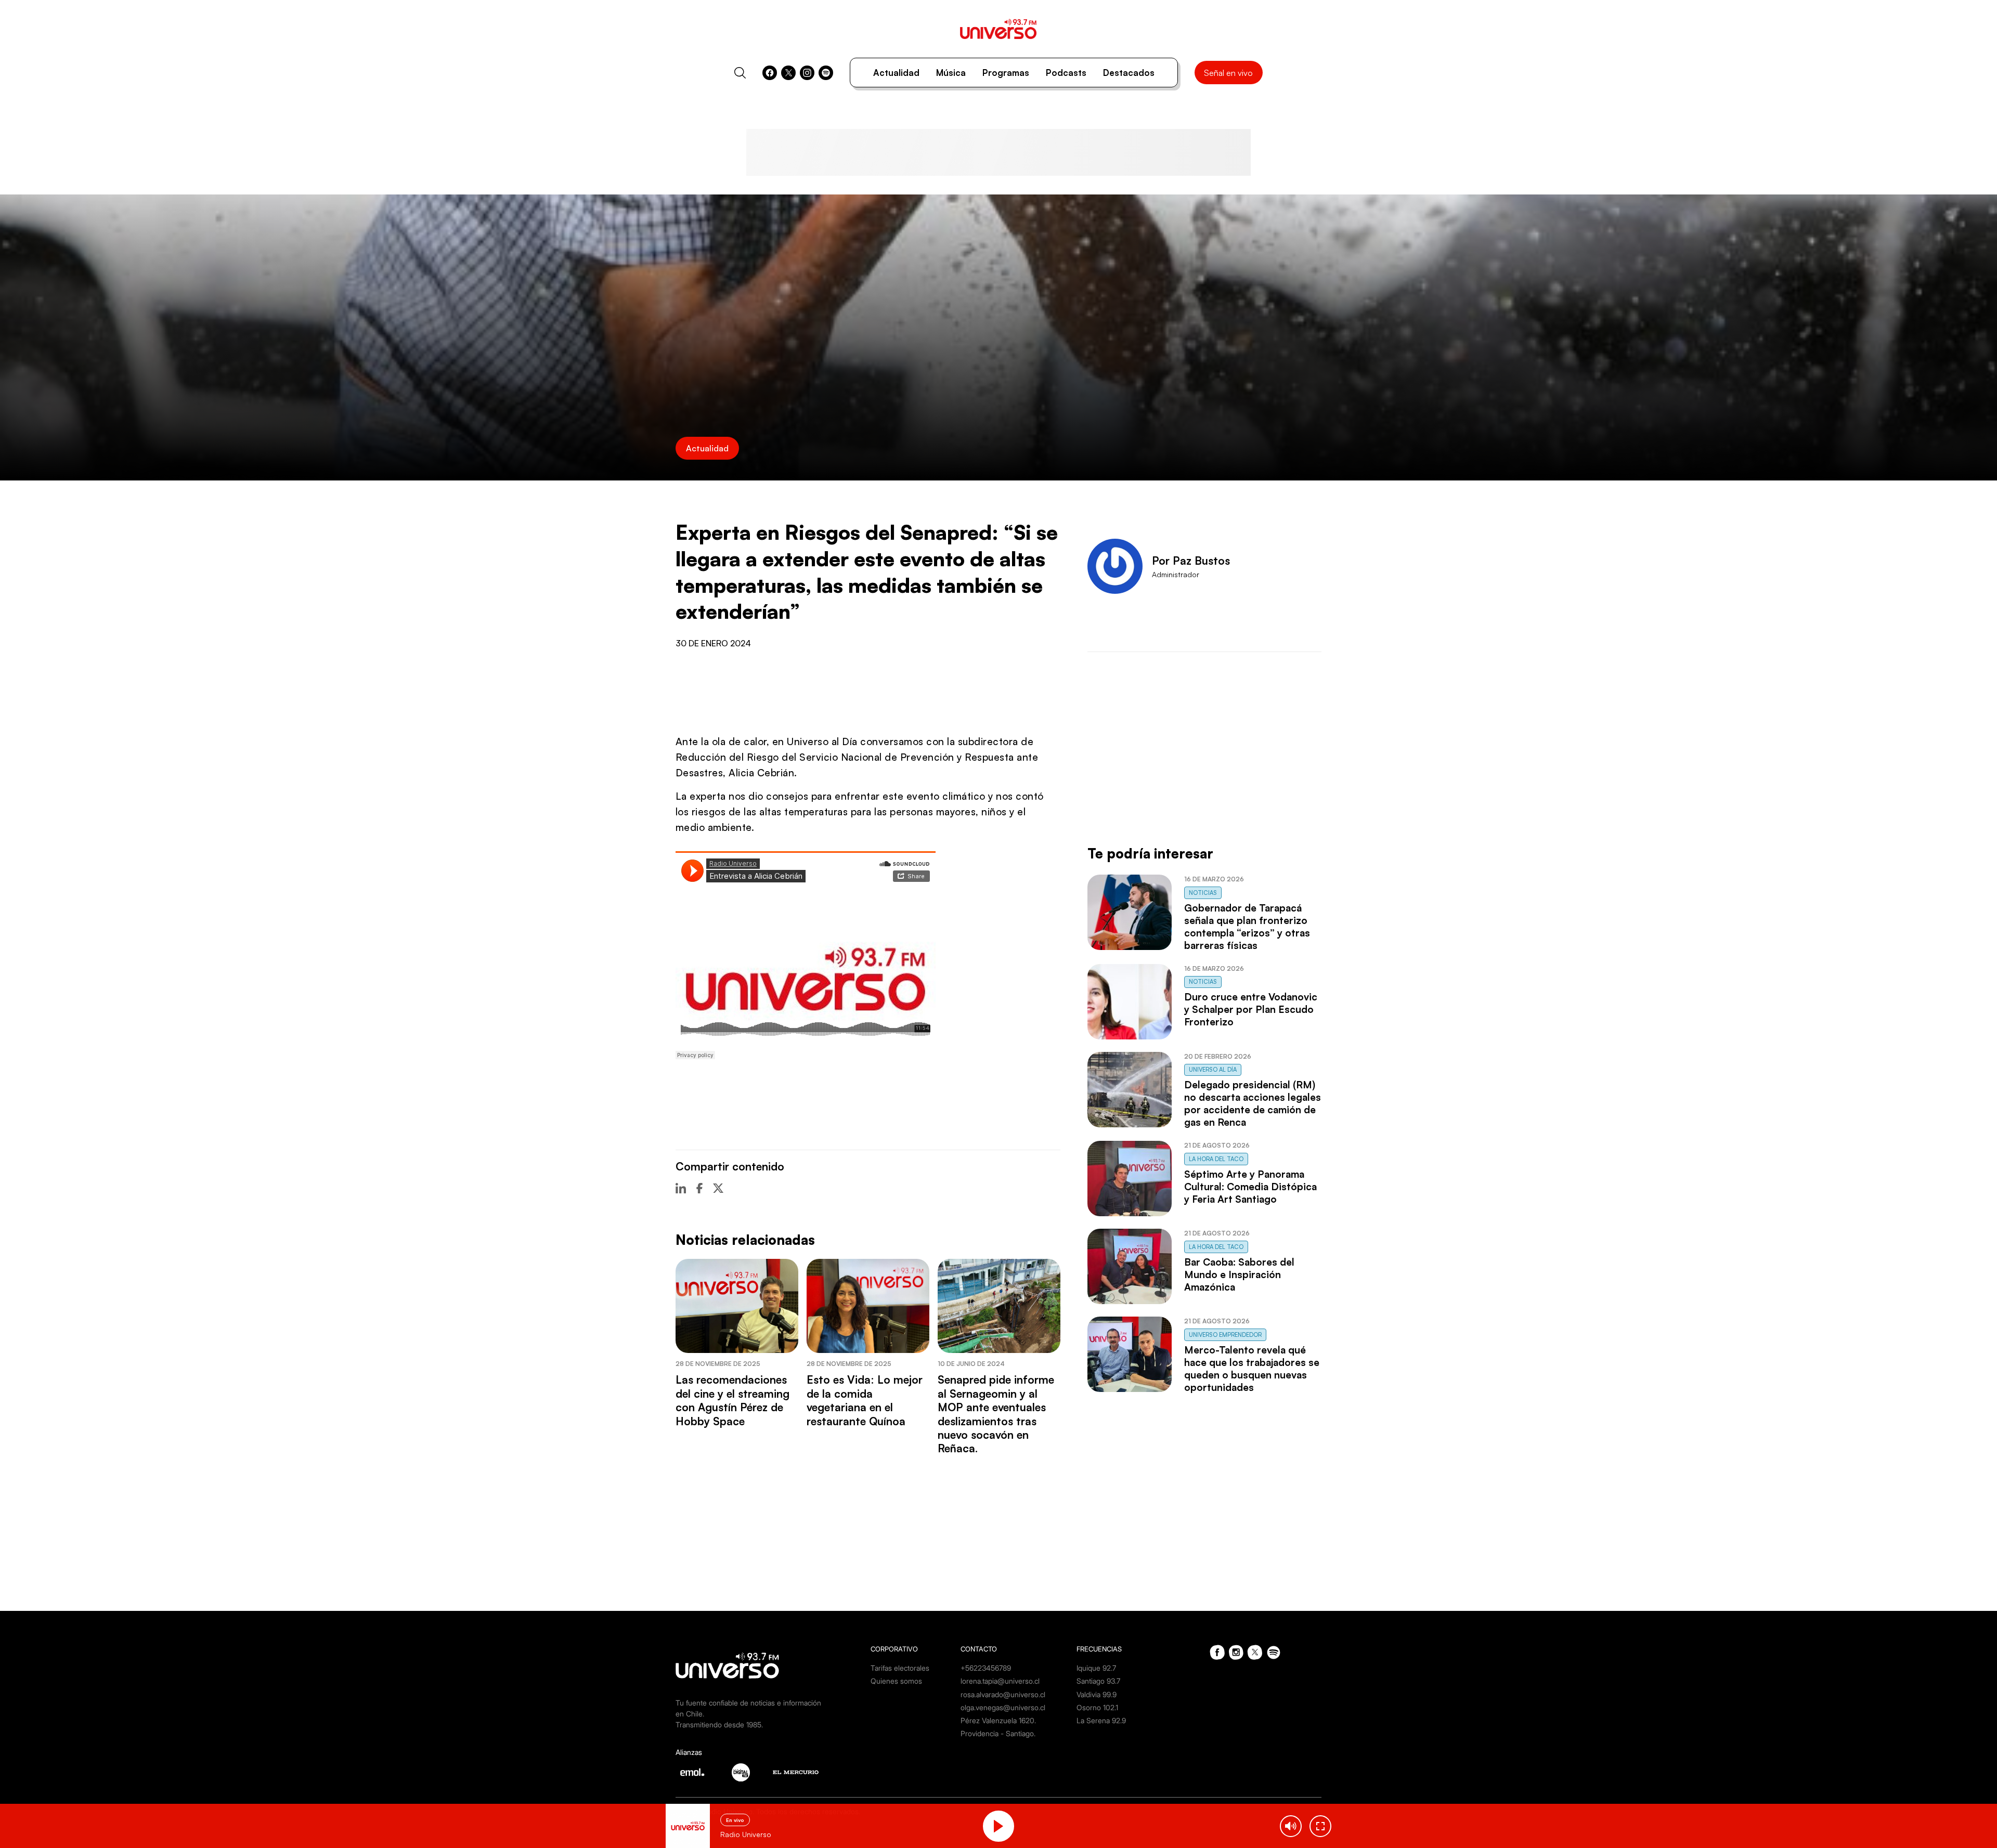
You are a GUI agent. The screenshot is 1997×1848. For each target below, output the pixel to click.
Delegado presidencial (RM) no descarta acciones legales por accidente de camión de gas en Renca (1253, 1103)
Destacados (1129, 73)
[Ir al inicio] (998, 29)
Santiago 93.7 (1098, 1681)
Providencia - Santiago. (998, 1733)
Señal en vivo (1228, 73)
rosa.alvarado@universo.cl (1003, 1694)
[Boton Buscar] (740, 73)
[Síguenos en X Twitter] (788, 73)
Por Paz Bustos (1191, 561)
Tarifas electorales (900, 1668)
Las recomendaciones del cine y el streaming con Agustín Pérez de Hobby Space (732, 1400)
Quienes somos (896, 1681)
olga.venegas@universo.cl (1003, 1707)
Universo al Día (1213, 1070)
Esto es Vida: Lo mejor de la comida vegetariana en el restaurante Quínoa (865, 1400)
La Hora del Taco (1216, 1159)
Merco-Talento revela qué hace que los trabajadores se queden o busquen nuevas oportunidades (1252, 1369)
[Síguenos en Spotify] (826, 73)
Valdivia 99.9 (1097, 1694)
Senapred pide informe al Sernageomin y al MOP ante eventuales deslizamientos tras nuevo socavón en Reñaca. (996, 1414)
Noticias (1203, 893)
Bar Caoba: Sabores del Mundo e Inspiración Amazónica (1239, 1274)
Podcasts (1066, 73)
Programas (1006, 73)
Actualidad (896, 73)
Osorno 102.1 (1097, 1707)
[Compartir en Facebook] (699, 1188)
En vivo (735, 1820)
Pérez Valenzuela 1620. (998, 1720)
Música (951, 73)
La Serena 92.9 (1101, 1720)
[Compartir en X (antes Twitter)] (718, 1188)
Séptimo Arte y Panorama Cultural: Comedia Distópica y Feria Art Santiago (1250, 1187)
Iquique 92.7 (1096, 1668)
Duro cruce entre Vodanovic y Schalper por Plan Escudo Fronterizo (1251, 1009)
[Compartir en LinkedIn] (681, 1188)
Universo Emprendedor (1225, 1335)
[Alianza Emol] (692, 1772)
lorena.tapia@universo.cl (1000, 1681)
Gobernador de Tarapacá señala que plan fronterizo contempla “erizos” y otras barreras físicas (1247, 927)
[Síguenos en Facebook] (770, 73)
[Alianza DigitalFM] (741, 1772)
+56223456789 (986, 1668)
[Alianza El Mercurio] (796, 1772)
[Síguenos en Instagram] (807, 73)
